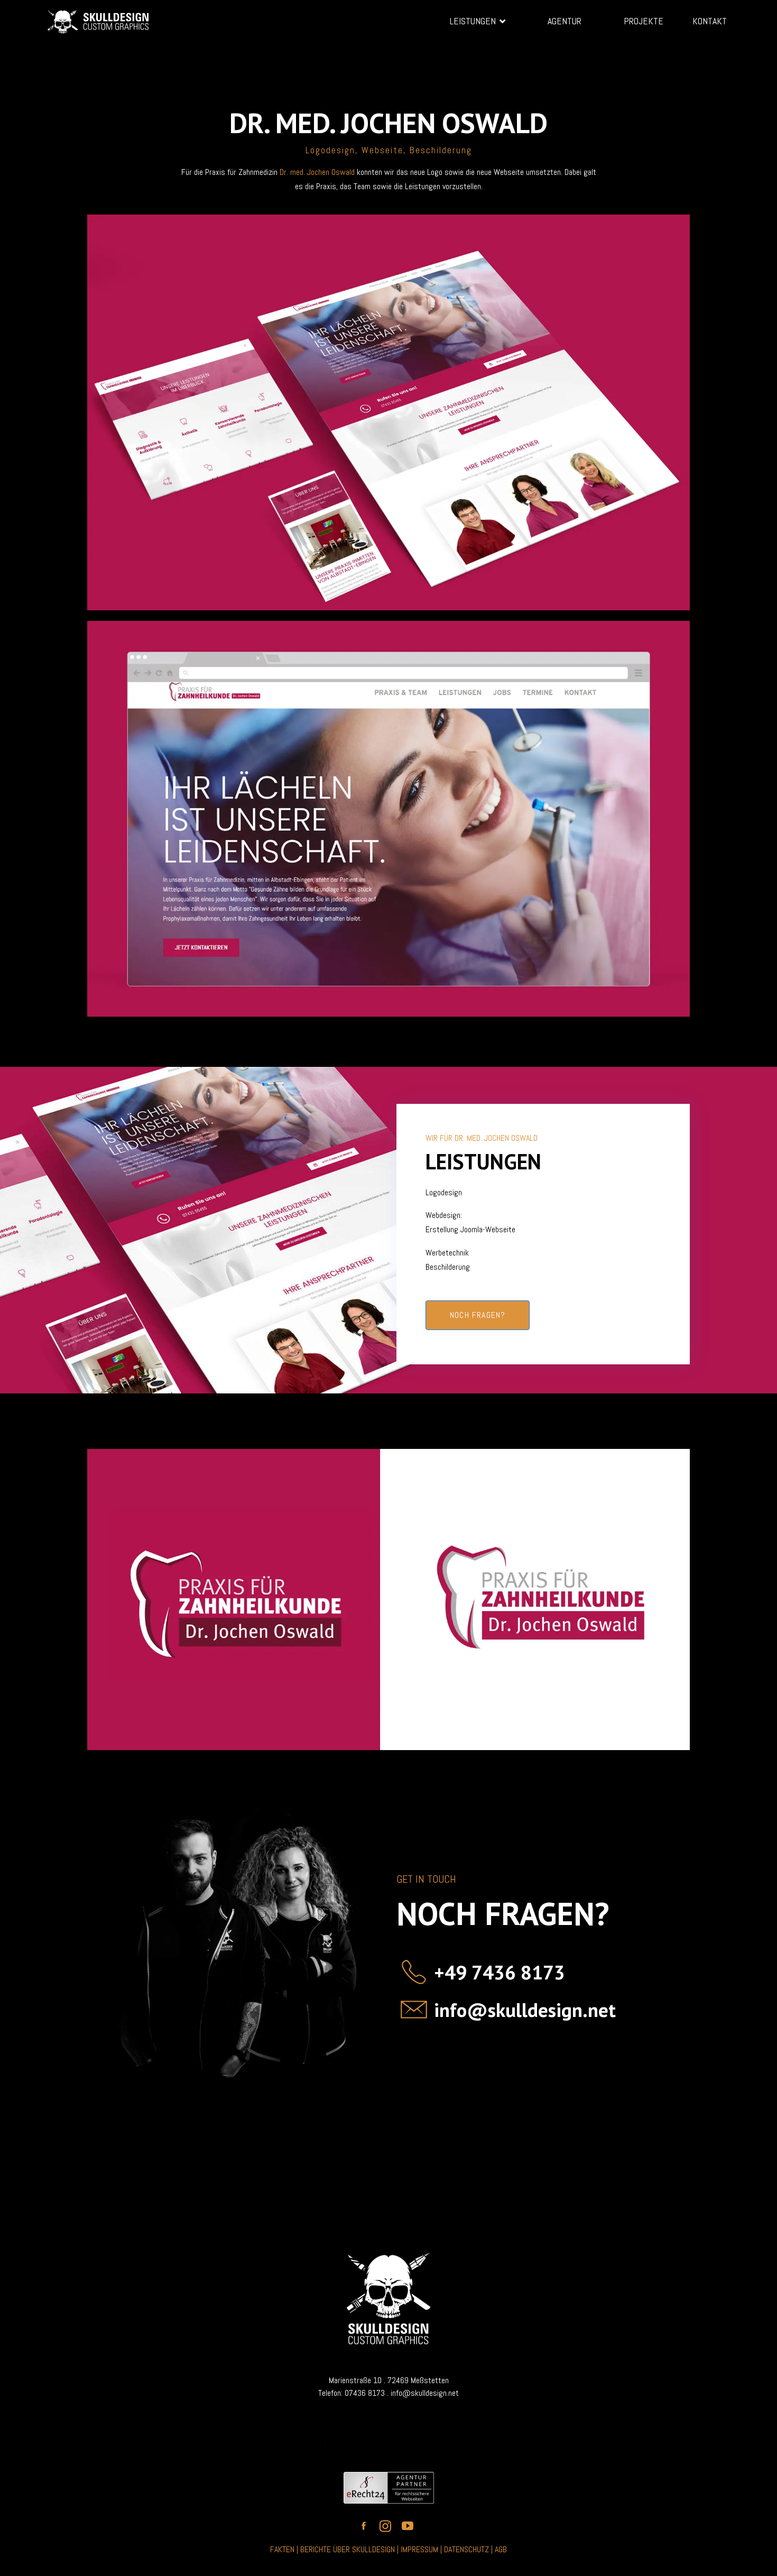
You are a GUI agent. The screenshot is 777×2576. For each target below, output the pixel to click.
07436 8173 (365, 2393)
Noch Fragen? (478, 1315)
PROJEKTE (644, 21)
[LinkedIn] (609, 51)
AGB (501, 2549)
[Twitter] (584, 51)
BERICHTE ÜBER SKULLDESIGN (348, 2549)
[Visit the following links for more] (366, 2526)
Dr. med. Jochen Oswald (318, 172)
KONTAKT (710, 21)
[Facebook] (558, 51)
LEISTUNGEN (473, 21)
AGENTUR (565, 21)
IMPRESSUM (420, 2549)
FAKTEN (282, 2549)
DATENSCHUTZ (468, 2549)
